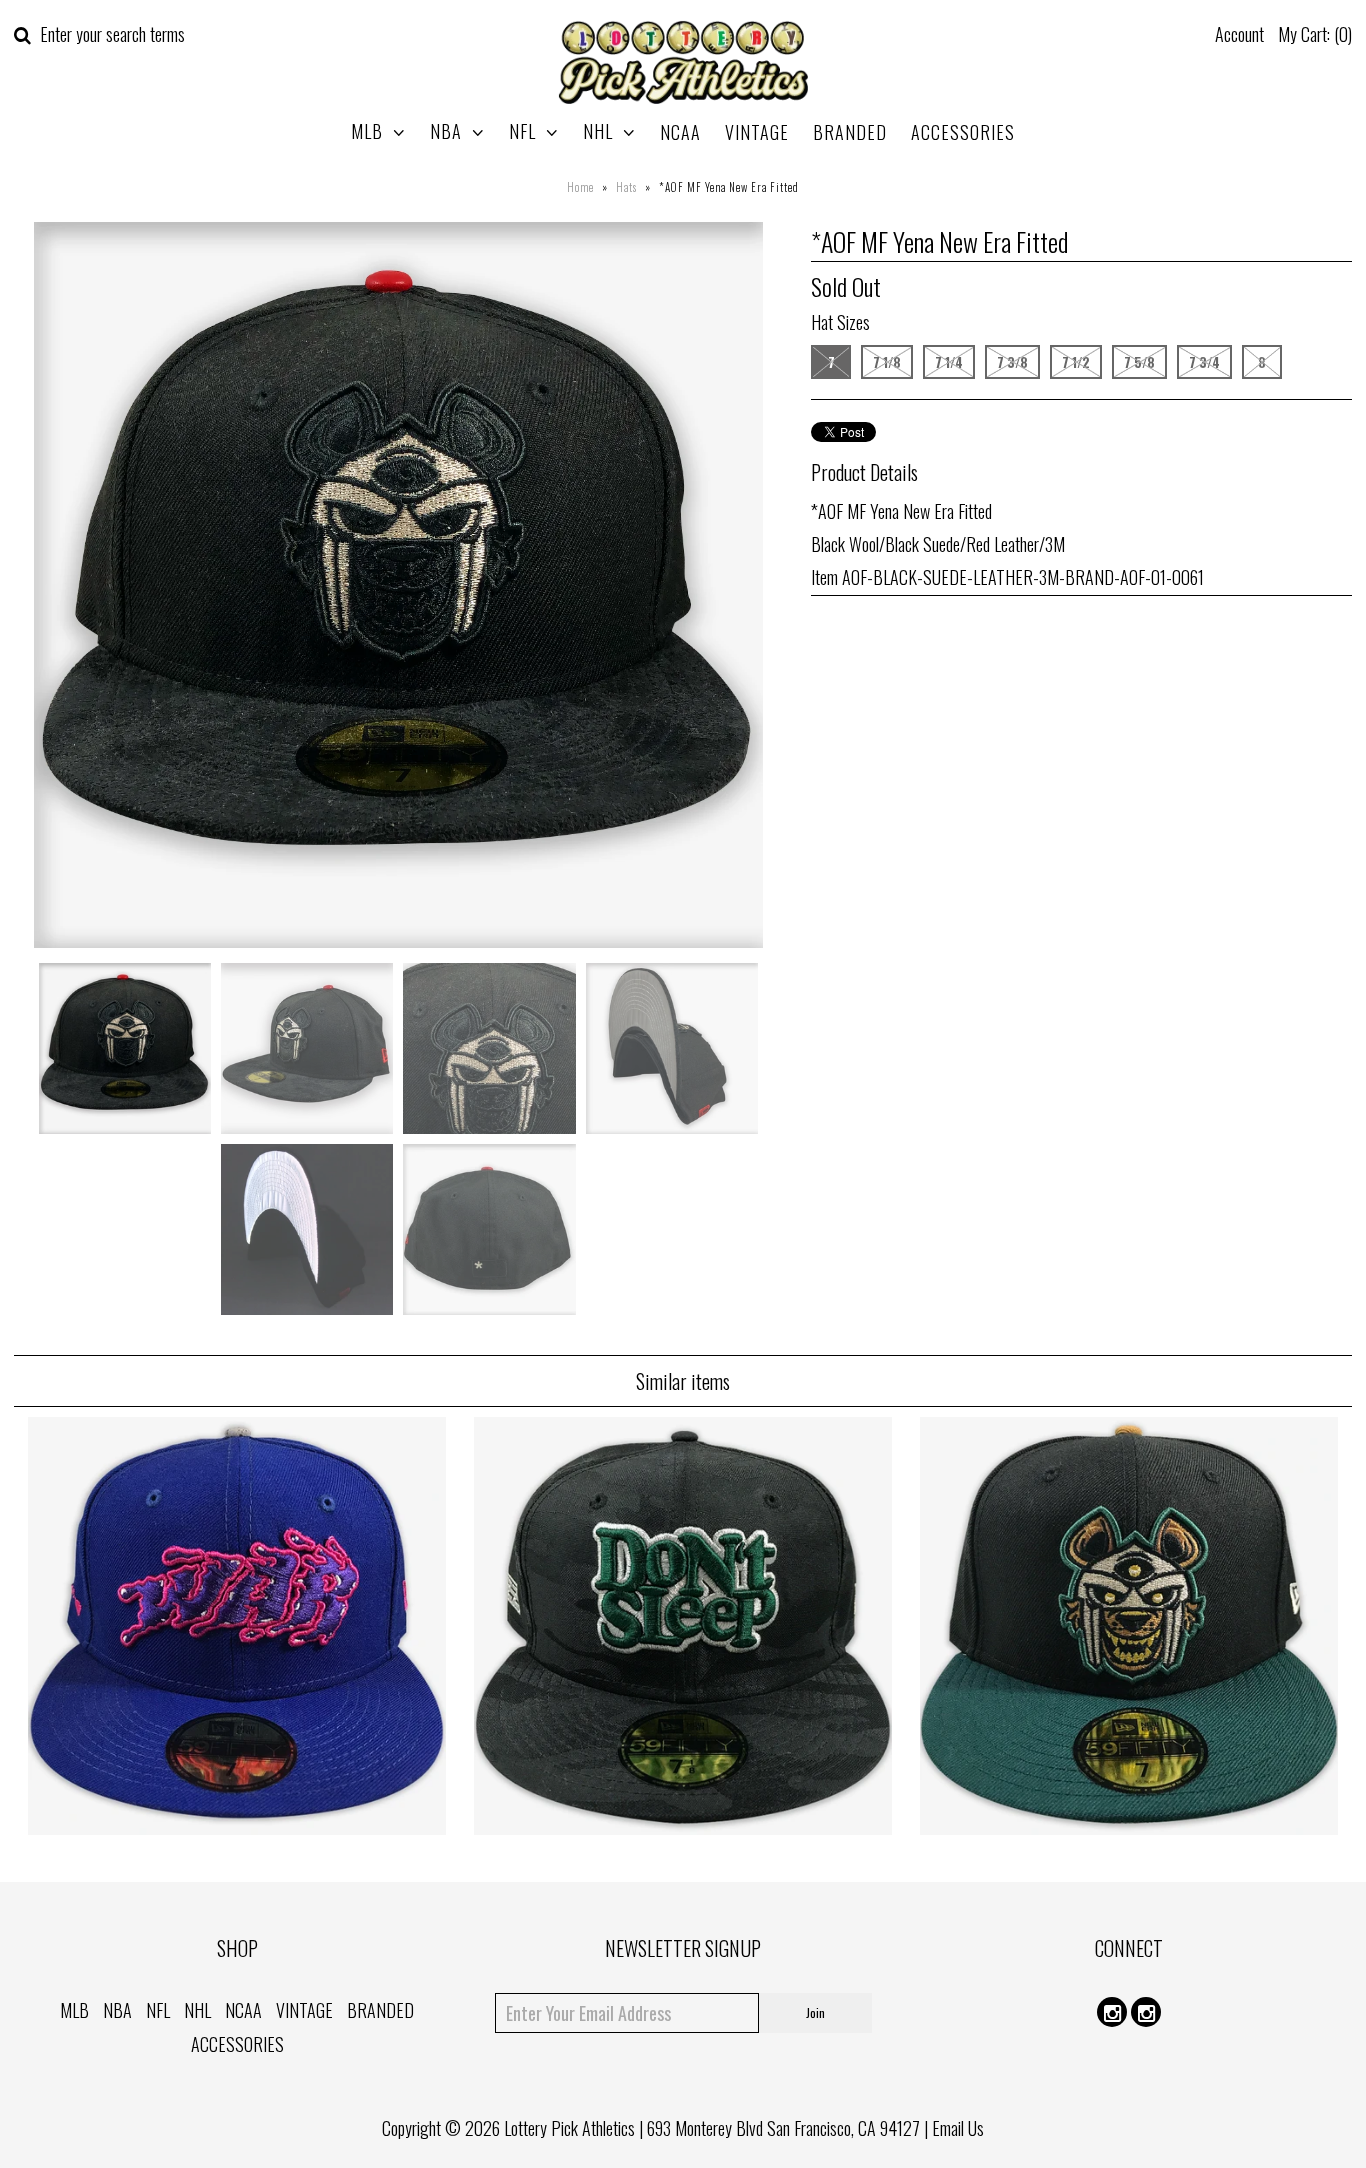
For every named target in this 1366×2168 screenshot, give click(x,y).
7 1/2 (1076, 362)
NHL (598, 131)
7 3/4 (1204, 362)
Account (1239, 34)
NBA (446, 131)
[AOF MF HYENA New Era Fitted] (1129, 1827)
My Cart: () (1315, 34)
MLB (367, 131)
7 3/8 (1012, 362)
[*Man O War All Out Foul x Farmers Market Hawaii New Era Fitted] (237, 1827)
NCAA (680, 132)
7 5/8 (1139, 362)
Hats (626, 187)
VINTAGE (757, 132)
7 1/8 (887, 362)
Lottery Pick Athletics (569, 2128)
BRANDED (850, 132)
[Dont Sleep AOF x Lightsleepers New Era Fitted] (683, 1827)
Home (580, 187)
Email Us (958, 2128)
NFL (522, 131)
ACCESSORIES (963, 132)
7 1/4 (949, 362)
